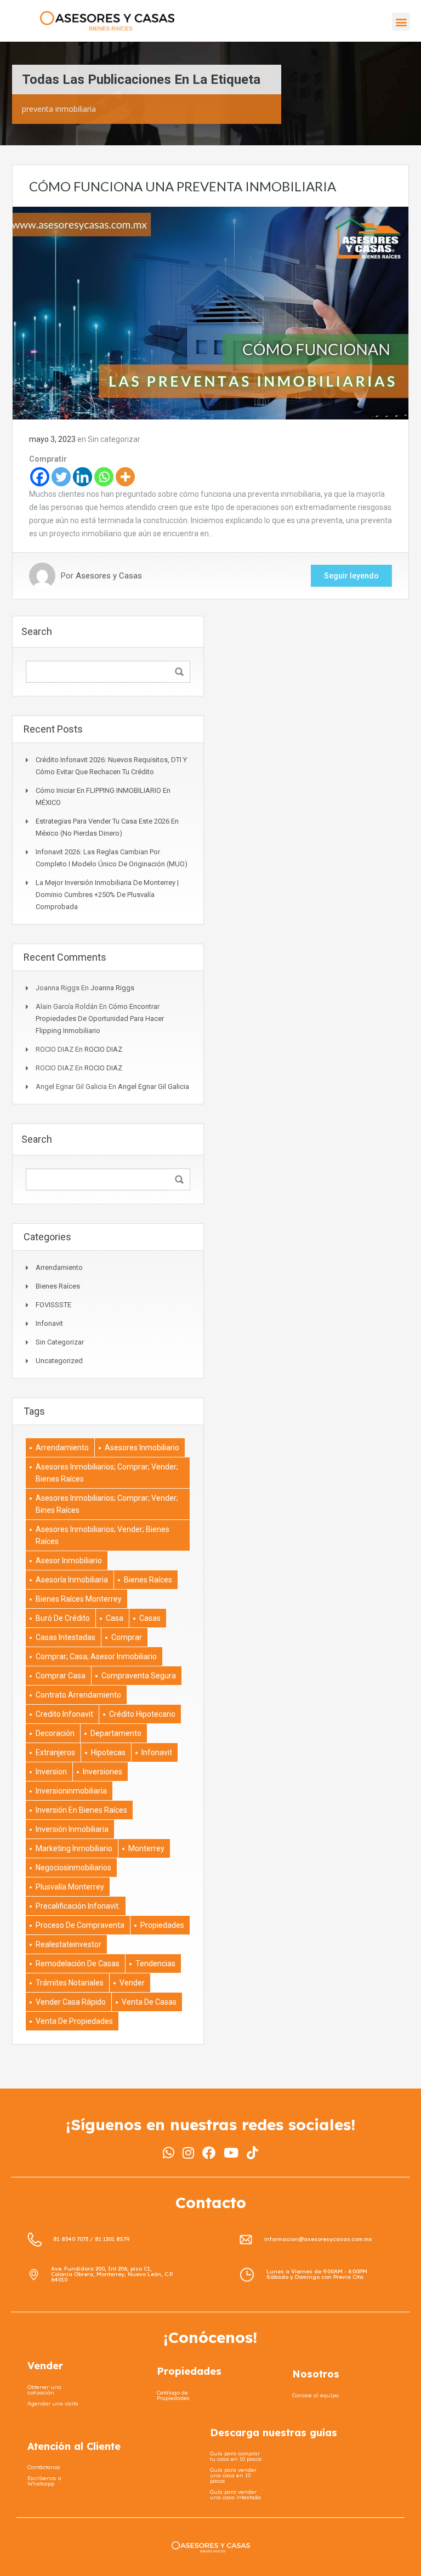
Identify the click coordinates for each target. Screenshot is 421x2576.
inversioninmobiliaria (71, 1791)
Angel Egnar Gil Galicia (153, 1086)
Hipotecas (108, 1752)
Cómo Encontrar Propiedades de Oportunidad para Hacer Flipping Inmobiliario (100, 1019)
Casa (115, 1618)
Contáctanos (44, 2467)
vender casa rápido (71, 2002)
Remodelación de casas (78, 1964)
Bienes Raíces (58, 1286)
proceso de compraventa (80, 1925)
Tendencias (155, 1964)
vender (132, 1983)
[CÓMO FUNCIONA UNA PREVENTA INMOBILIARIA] (210, 313)
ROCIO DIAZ (103, 1049)
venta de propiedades (74, 2021)
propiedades (162, 1925)
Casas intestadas (66, 1637)
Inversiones (103, 1772)
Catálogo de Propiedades (173, 2395)
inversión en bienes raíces (81, 1810)
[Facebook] (40, 477)
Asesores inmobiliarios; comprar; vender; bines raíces (107, 1504)
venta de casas (149, 2002)
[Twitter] (61, 477)
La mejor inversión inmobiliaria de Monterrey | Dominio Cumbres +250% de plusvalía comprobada (107, 895)
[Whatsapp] (104, 477)
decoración (55, 1733)
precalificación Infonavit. (78, 1906)
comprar (127, 1637)
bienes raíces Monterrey (79, 1599)
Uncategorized (59, 1361)
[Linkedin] (83, 477)
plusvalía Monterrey (70, 1887)
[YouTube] (231, 2153)
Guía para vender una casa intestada (235, 2495)
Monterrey (146, 1848)
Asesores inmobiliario (142, 1448)
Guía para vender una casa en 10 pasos (233, 2475)
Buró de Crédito (63, 1618)
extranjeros (55, 1752)
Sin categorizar (114, 439)
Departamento (116, 1733)
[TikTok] (252, 2153)
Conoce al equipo (315, 2395)
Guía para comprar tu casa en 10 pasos (236, 2456)
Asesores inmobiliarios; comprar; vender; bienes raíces (107, 1473)
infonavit (49, 1323)
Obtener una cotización (44, 2390)
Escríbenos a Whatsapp (44, 2481)
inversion (51, 1772)
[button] (401, 22)
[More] (125, 477)
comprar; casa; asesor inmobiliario (96, 1656)
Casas (150, 1618)
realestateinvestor (69, 1944)
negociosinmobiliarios (73, 1868)
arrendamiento (62, 1448)
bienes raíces (148, 1580)
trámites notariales (70, 1983)
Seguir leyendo (351, 576)
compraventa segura (139, 1676)
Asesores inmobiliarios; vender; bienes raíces (103, 1535)
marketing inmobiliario (74, 1848)
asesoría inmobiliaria (72, 1580)
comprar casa (61, 1676)
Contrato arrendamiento (78, 1695)
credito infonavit (64, 1714)
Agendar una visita (53, 2404)
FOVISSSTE (53, 1305)
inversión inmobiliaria (72, 1829)
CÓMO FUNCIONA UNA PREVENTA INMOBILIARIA (183, 186)
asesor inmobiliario (69, 1561)
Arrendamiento (59, 1267)
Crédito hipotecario (142, 1714)
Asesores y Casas (109, 576)
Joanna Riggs (112, 988)
